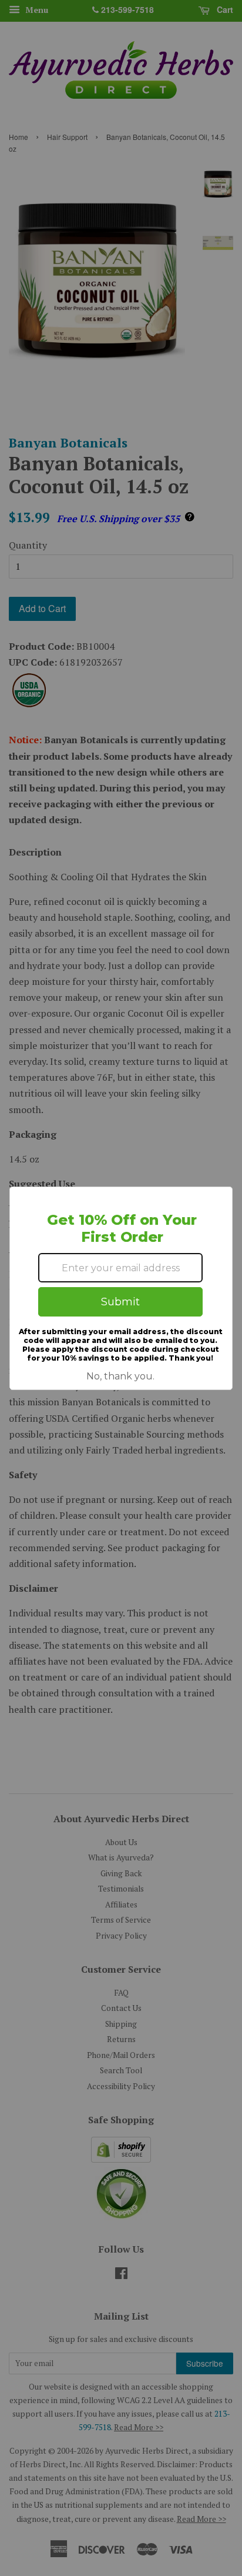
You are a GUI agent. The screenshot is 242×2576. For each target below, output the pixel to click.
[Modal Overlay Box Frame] (121, 1288)
